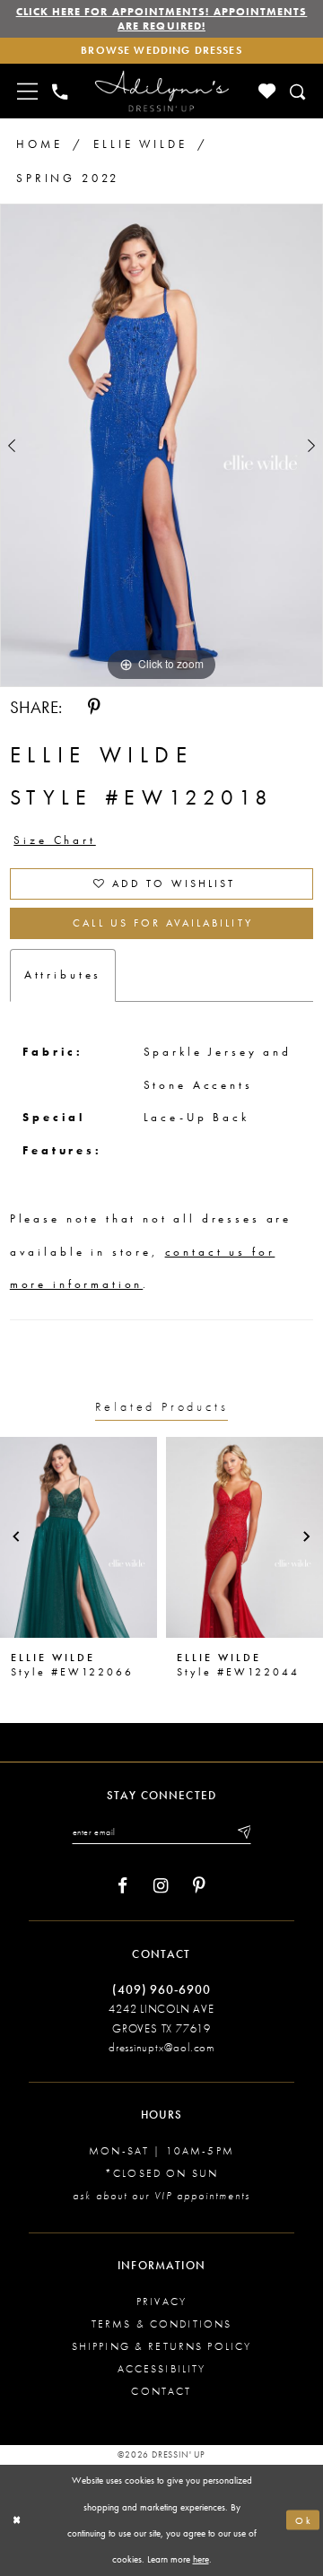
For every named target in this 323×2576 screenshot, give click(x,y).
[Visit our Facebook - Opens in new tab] (122, 1886)
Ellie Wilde (140, 144)
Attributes (63, 975)
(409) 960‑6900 (161, 1989)
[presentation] (79, 1537)
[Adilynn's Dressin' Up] (162, 91)
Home (39, 144)
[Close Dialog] (17, 2520)
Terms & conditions (162, 2324)
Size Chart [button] (54, 840)
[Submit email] (243, 1832)
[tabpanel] (161, 445)
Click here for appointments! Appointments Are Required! (162, 19)
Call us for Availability (162, 923)
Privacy (161, 2302)
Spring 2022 (68, 178)
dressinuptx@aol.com (161, 2047)
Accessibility (162, 2369)
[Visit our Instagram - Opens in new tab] (161, 1886)
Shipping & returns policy (162, 2346)
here (201, 2559)
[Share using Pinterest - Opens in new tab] (94, 708)
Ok (304, 2520)
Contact (161, 2391)
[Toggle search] (298, 91)
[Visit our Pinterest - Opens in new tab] (199, 1886)
